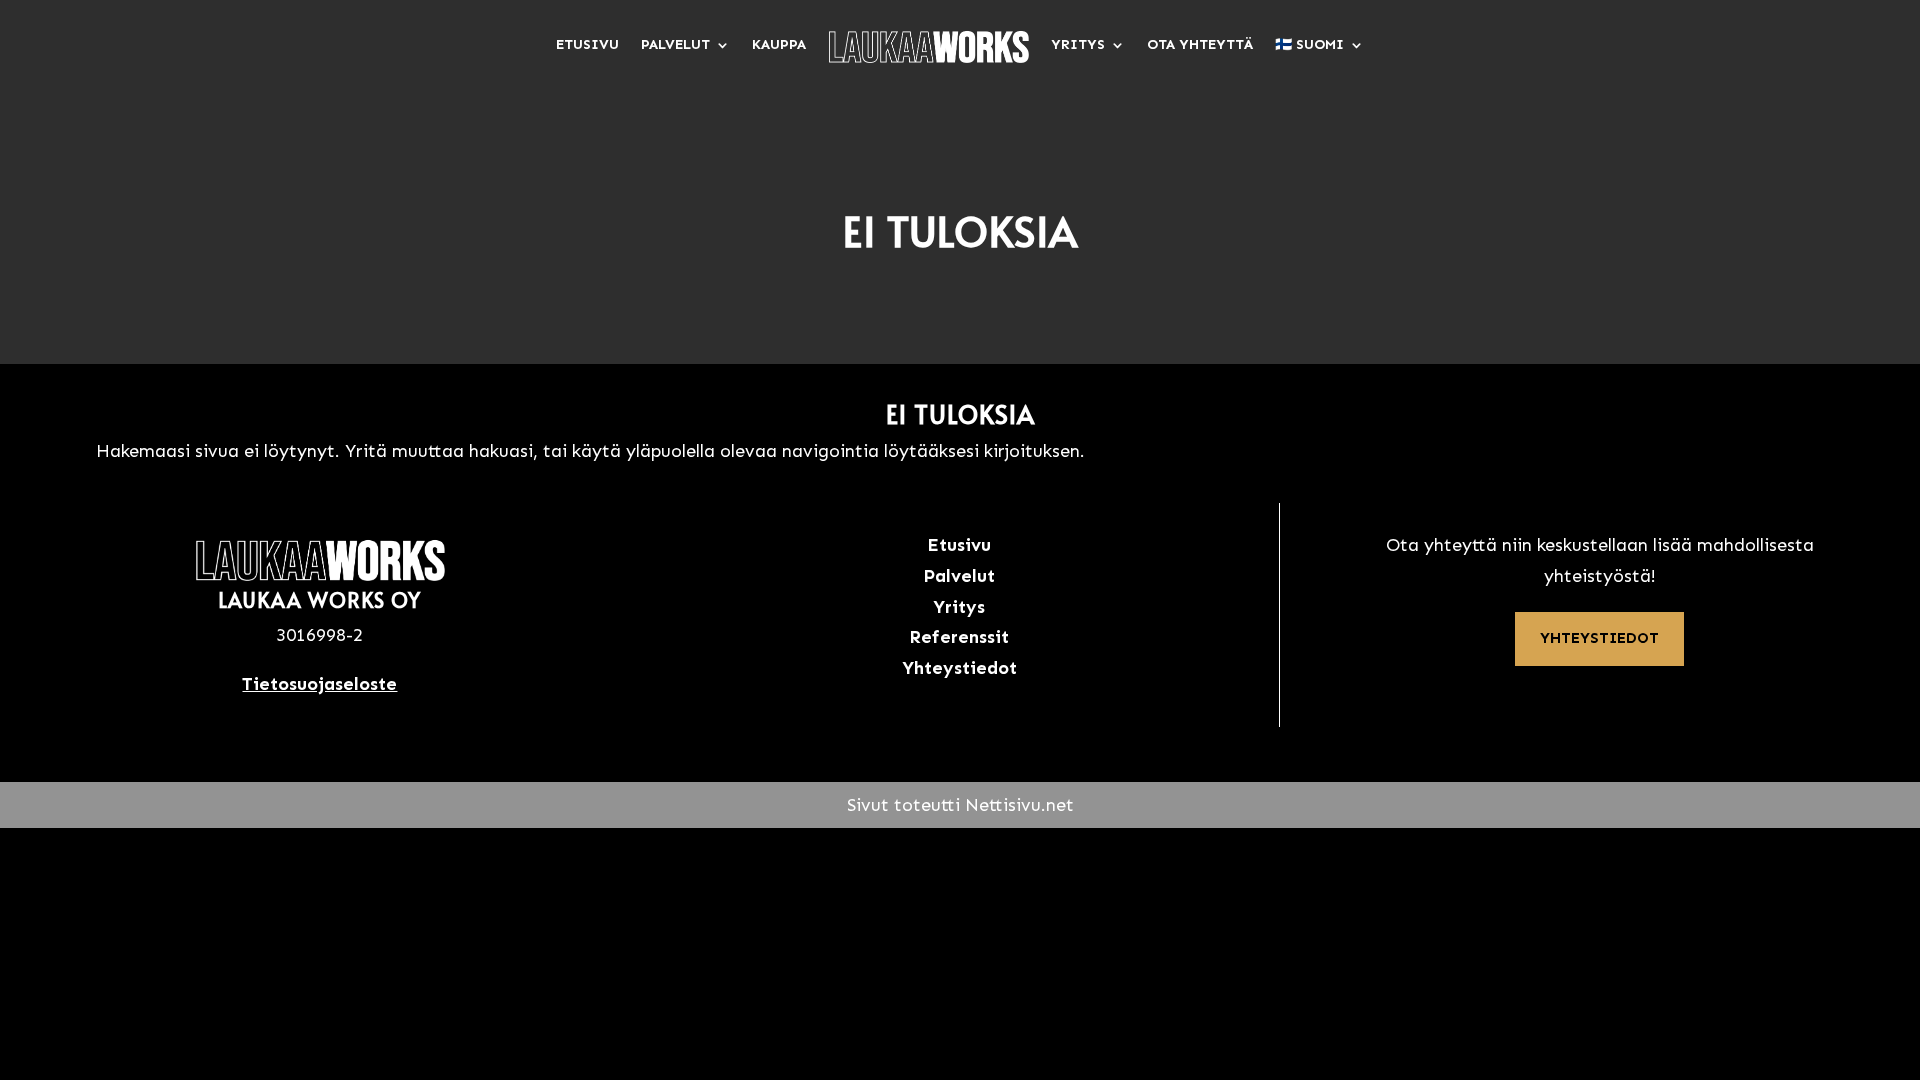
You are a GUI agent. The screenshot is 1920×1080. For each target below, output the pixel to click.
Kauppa (779, 44)
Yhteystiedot (1599, 638)
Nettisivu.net (1019, 805)
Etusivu (587, 44)
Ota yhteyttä (1200, 44)
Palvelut (675, 44)
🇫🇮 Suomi (1309, 44)
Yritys (1078, 44)
